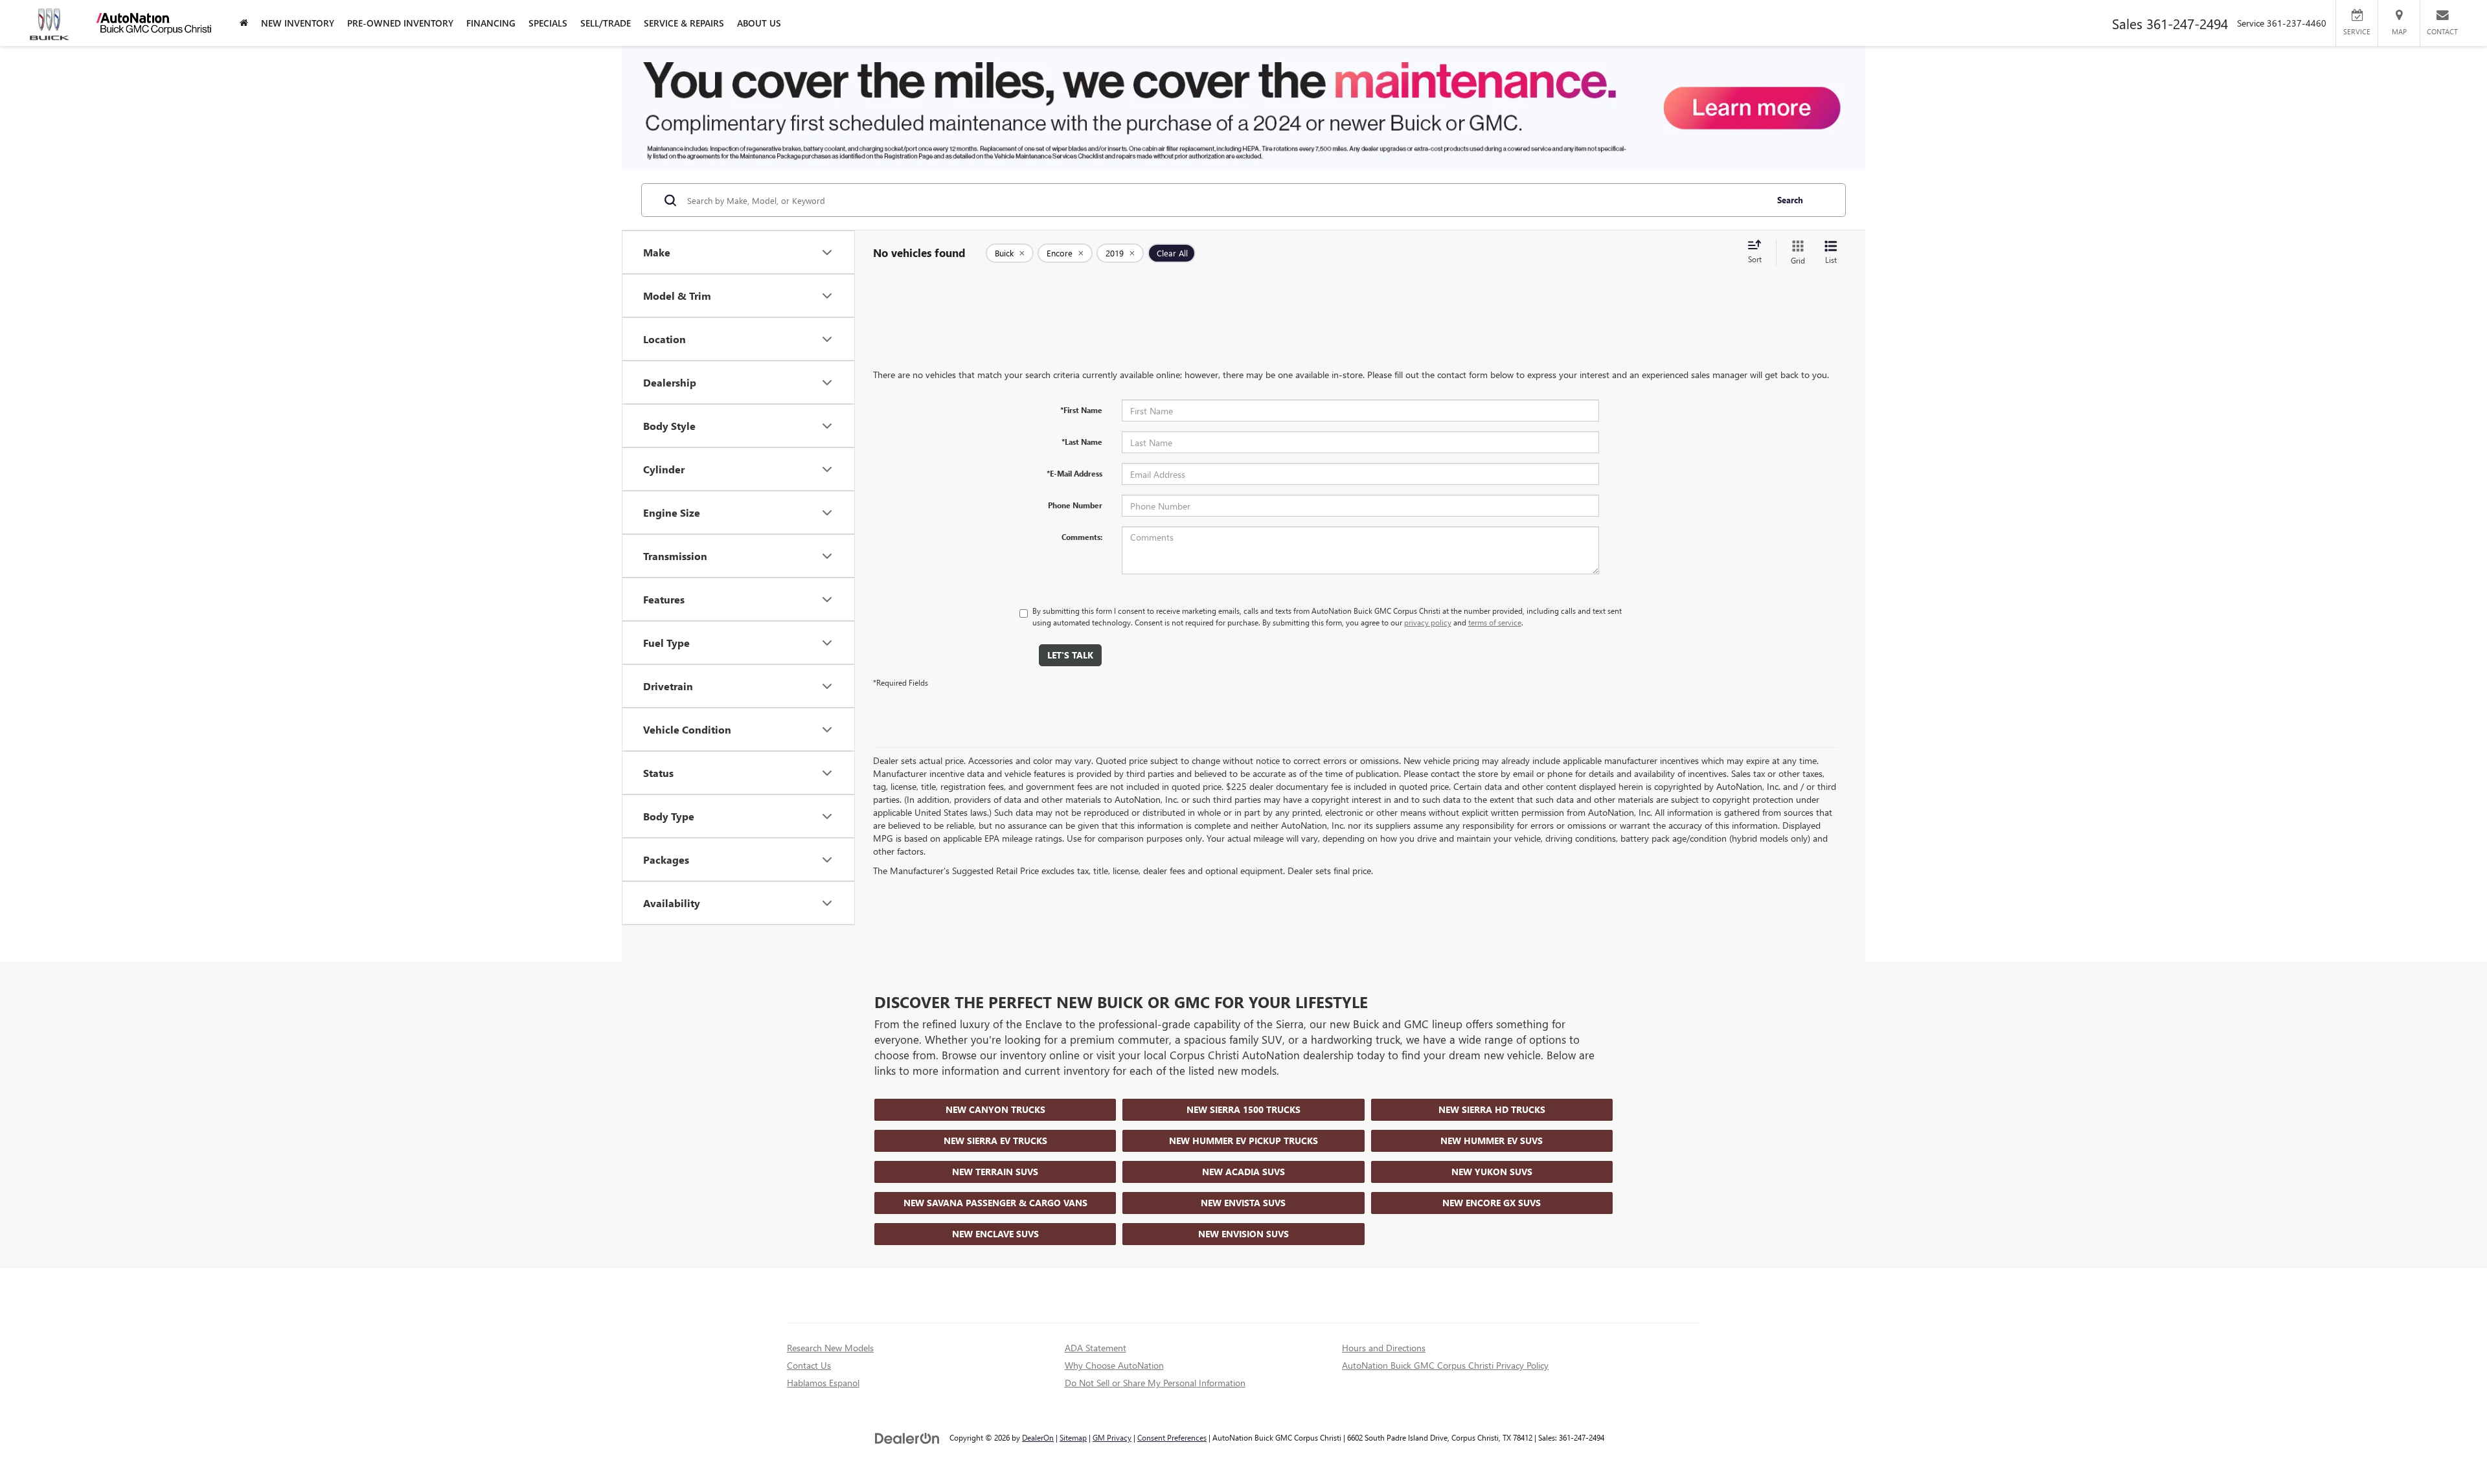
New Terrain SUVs (995, 1172)
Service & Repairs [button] (684, 23)
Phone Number (1075, 505)
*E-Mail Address (1074, 473)
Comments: (1082, 537)
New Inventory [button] (298, 23)
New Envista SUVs (1243, 1203)
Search (1790, 200)
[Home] (244, 23)
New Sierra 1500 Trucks (1243, 1109)
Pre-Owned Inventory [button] (400, 23)
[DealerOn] (907, 1437)
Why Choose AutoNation (1114, 1365)
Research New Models (830, 1348)
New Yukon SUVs (1492, 1172)
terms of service (1495, 622)
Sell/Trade (606, 23)
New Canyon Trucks (995, 1109)
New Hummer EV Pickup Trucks (1243, 1141)
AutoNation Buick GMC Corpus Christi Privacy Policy (1445, 1365)
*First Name (1081, 410)
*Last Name (1082, 442)
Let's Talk (1070, 655)
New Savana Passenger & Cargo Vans (995, 1203)
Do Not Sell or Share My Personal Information (1155, 1383)
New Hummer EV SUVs (1492, 1141)
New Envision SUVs (1243, 1234)
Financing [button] (491, 23)
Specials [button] (548, 23)
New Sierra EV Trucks (995, 1141)
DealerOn (1038, 1437)
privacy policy (1428, 622)
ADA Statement (1096, 1348)
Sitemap (1073, 1437)
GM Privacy (1112, 1437)
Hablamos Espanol (823, 1383)
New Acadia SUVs (1243, 1172)
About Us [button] (759, 23)
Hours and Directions (1384, 1348)
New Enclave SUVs (995, 1234)
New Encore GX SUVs (1492, 1203)
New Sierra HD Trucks (1492, 1109)
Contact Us (809, 1365)
